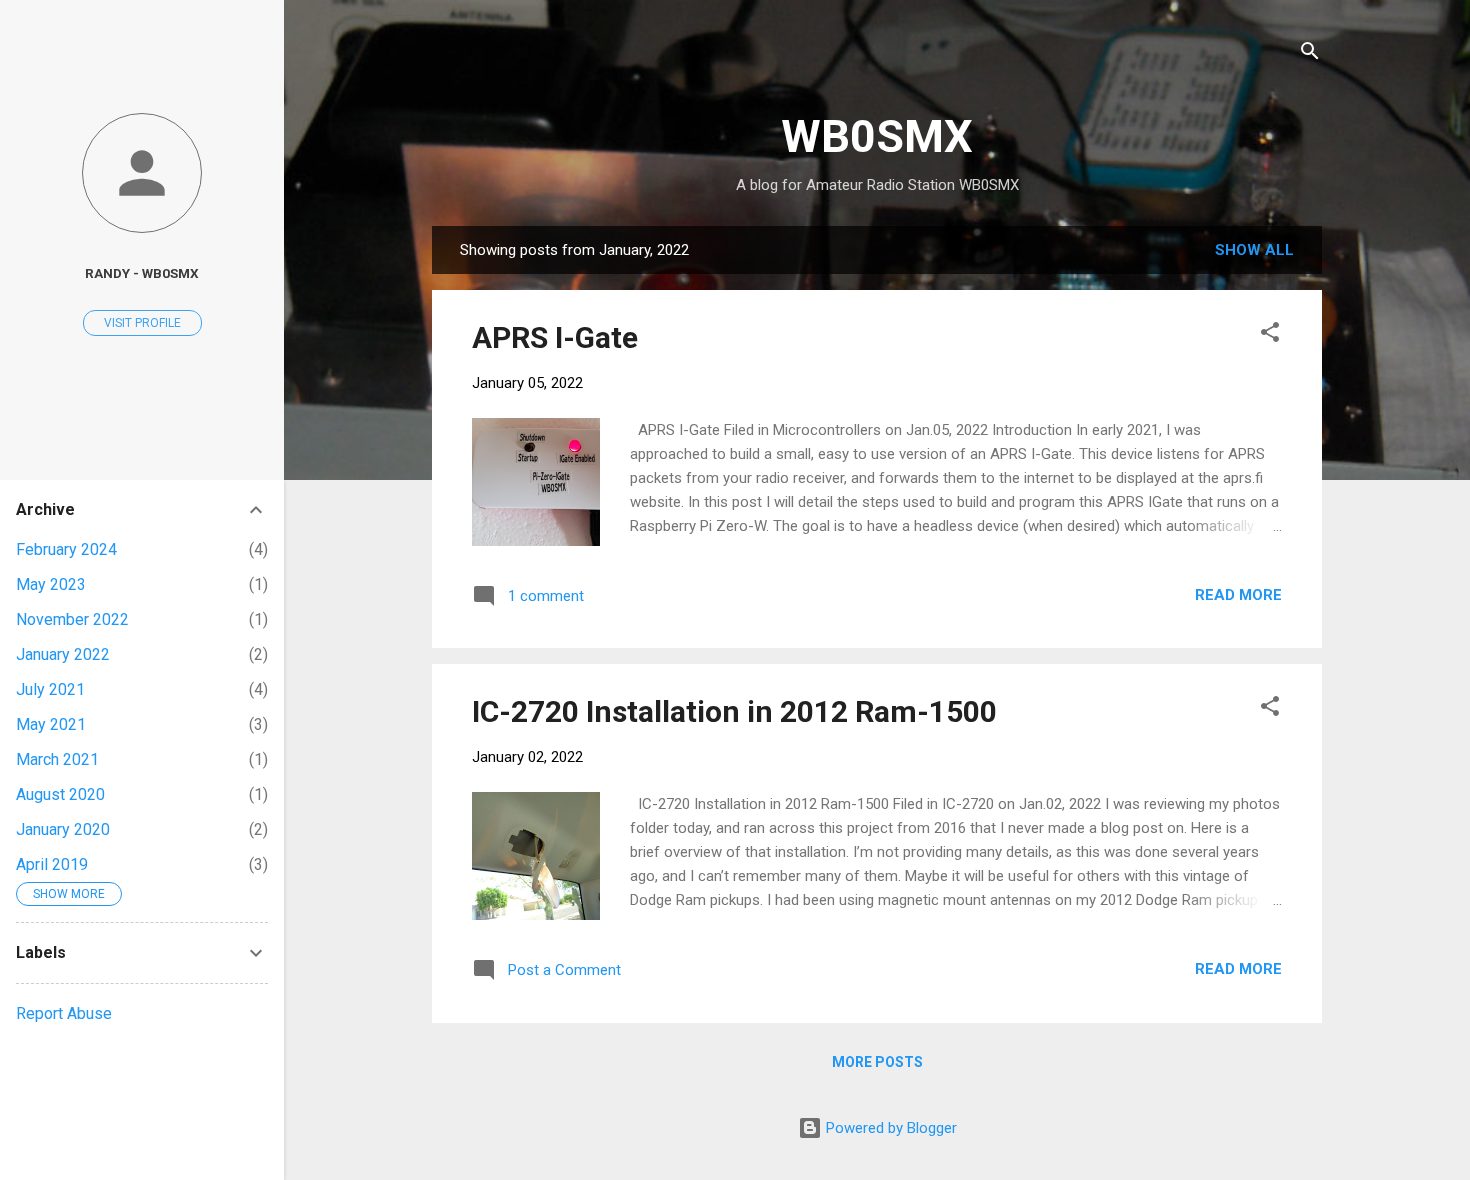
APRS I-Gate (555, 337)
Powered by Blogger (889, 1128)
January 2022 (63, 654)
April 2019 (52, 864)
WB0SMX (877, 136)
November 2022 (72, 619)
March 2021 (57, 759)
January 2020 (63, 829)
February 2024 (66, 549)
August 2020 (60, 794)
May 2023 (51, 584)
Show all (1254, 250)
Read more (1238, 595)
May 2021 (51, 724)
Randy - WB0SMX (142, 273)
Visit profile (142, 323)
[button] (1270, 335)
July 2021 (50, 689)
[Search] (1310, 54)
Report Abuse (64, 1013)
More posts (877, 1062)
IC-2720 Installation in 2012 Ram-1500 (734, 711)
